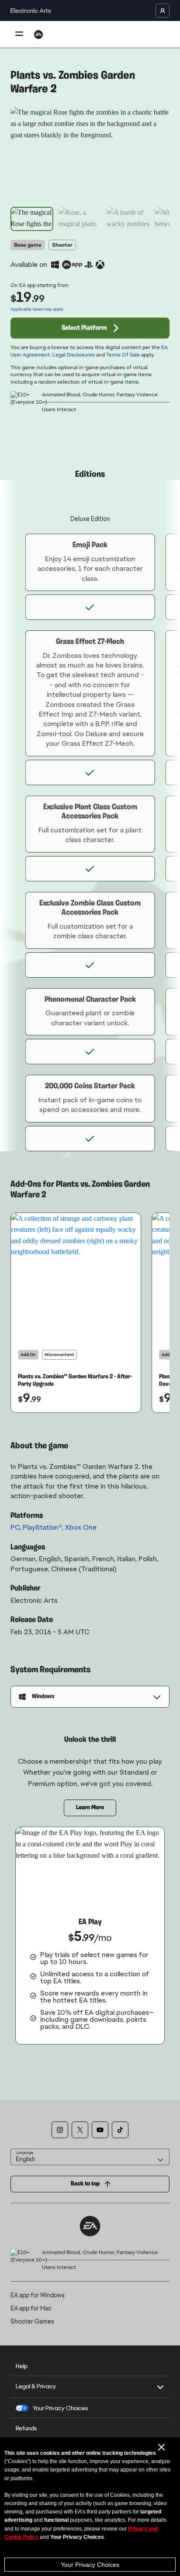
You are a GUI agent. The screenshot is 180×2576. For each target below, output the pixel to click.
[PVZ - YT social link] (100, 2130)
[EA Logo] (38, 35)
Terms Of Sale (123, 355)
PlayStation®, (44, 1527)
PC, (17, 1527)
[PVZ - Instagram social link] (60, 2130)
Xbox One (81, 1527)
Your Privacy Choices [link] (60, 2408)
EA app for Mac (31, 2308)
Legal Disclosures (74, 355)
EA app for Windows (38, 2295)
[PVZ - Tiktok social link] (120, 2130)
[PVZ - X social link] (80, 2130)
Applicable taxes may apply (37, 309)
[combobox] (90, 2157)
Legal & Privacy (36, 2386)
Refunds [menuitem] (26, 2428)
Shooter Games (32, 2321)
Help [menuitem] (22, 2366)
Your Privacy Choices (90, 2565)
